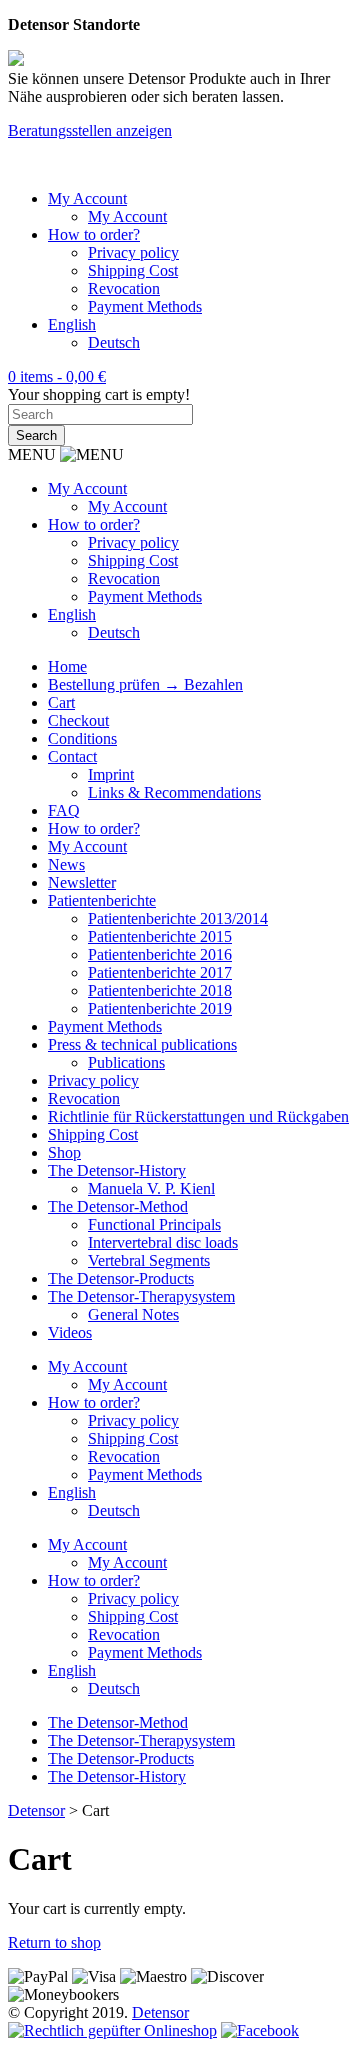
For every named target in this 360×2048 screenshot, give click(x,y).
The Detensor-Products (121, 1278)
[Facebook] (260, 2030)
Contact (72, 756)
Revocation (124, 288)
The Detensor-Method (118, 1206)
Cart (61, 702)
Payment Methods (145, 306)
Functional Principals (154, 1224)
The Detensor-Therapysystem (141, 1296)
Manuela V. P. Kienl (151, 1188)
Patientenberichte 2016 (160, 954)
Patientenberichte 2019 (160, 1008)
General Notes (133, 1314)
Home (67, 666)
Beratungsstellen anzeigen (90, 130)
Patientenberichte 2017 (160, 972)
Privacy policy (133, 252)
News (66, 864)
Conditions (82, 738)
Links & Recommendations (174, 792)
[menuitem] (72, 324)
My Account (87, 198)
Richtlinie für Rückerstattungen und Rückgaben (198, 1116)
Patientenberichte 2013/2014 (178, 918)
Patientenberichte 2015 (160, 936)
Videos (70, 1332)
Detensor (160, 2012)
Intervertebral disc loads (163, 1242)
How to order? (94, 234)
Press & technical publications (142, 1044)
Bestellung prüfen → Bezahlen (145, 684)
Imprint (111, 774)
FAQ (64, 810)
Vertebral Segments (149, 1260)
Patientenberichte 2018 (160, 990)
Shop (64, 1152)
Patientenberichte (102, 900)
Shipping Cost (133, 270)
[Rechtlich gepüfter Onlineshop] (112, 2030)
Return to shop (54, 1942)
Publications (126, 1062)
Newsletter (82, 882)
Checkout (78, 720)
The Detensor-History (117, 1170)
